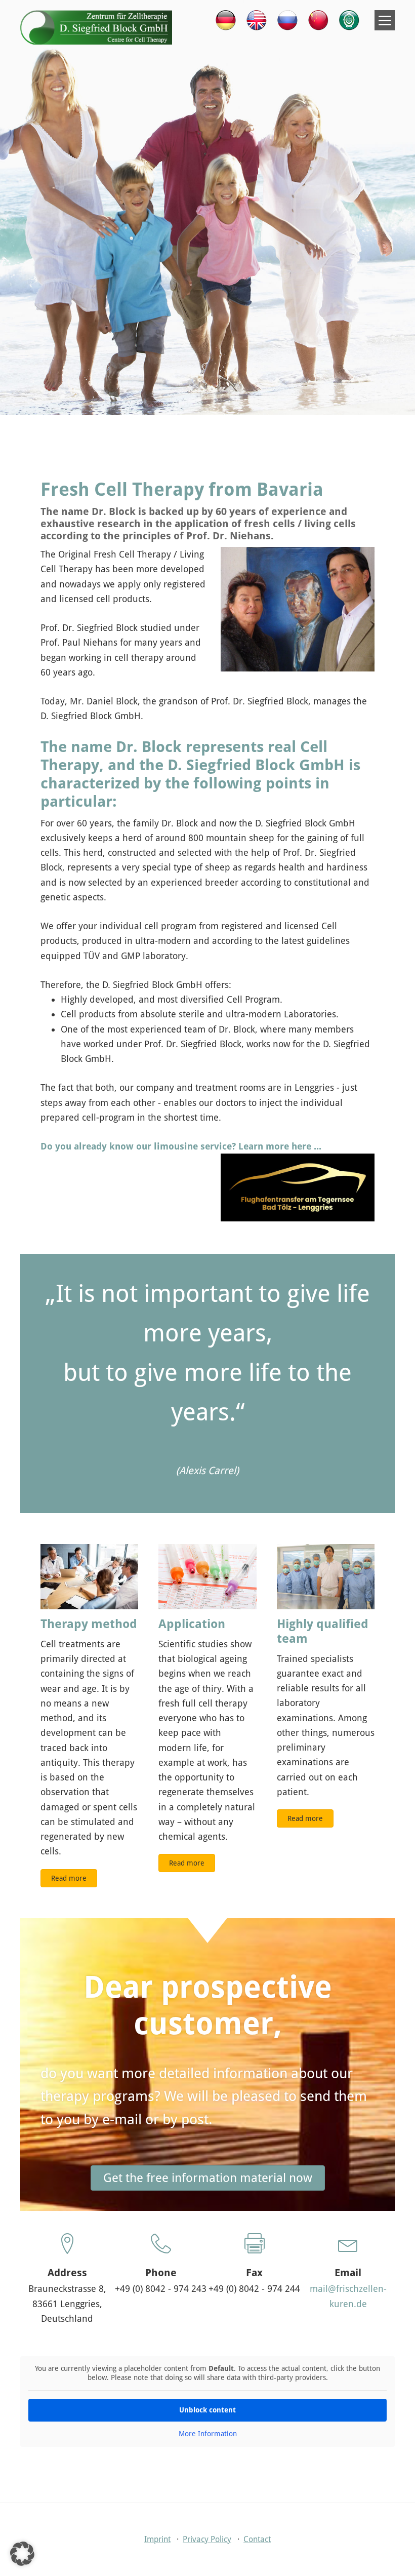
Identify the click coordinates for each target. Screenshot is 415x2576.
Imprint (157, 2539)
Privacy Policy (207, 2539)
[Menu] (385, 20)
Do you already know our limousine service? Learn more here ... (181, 1146)
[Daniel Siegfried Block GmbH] (96, 41)
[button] (22, 2554)
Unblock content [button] (207, 2410)
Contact (257, 2539)
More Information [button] (208, 2434)
